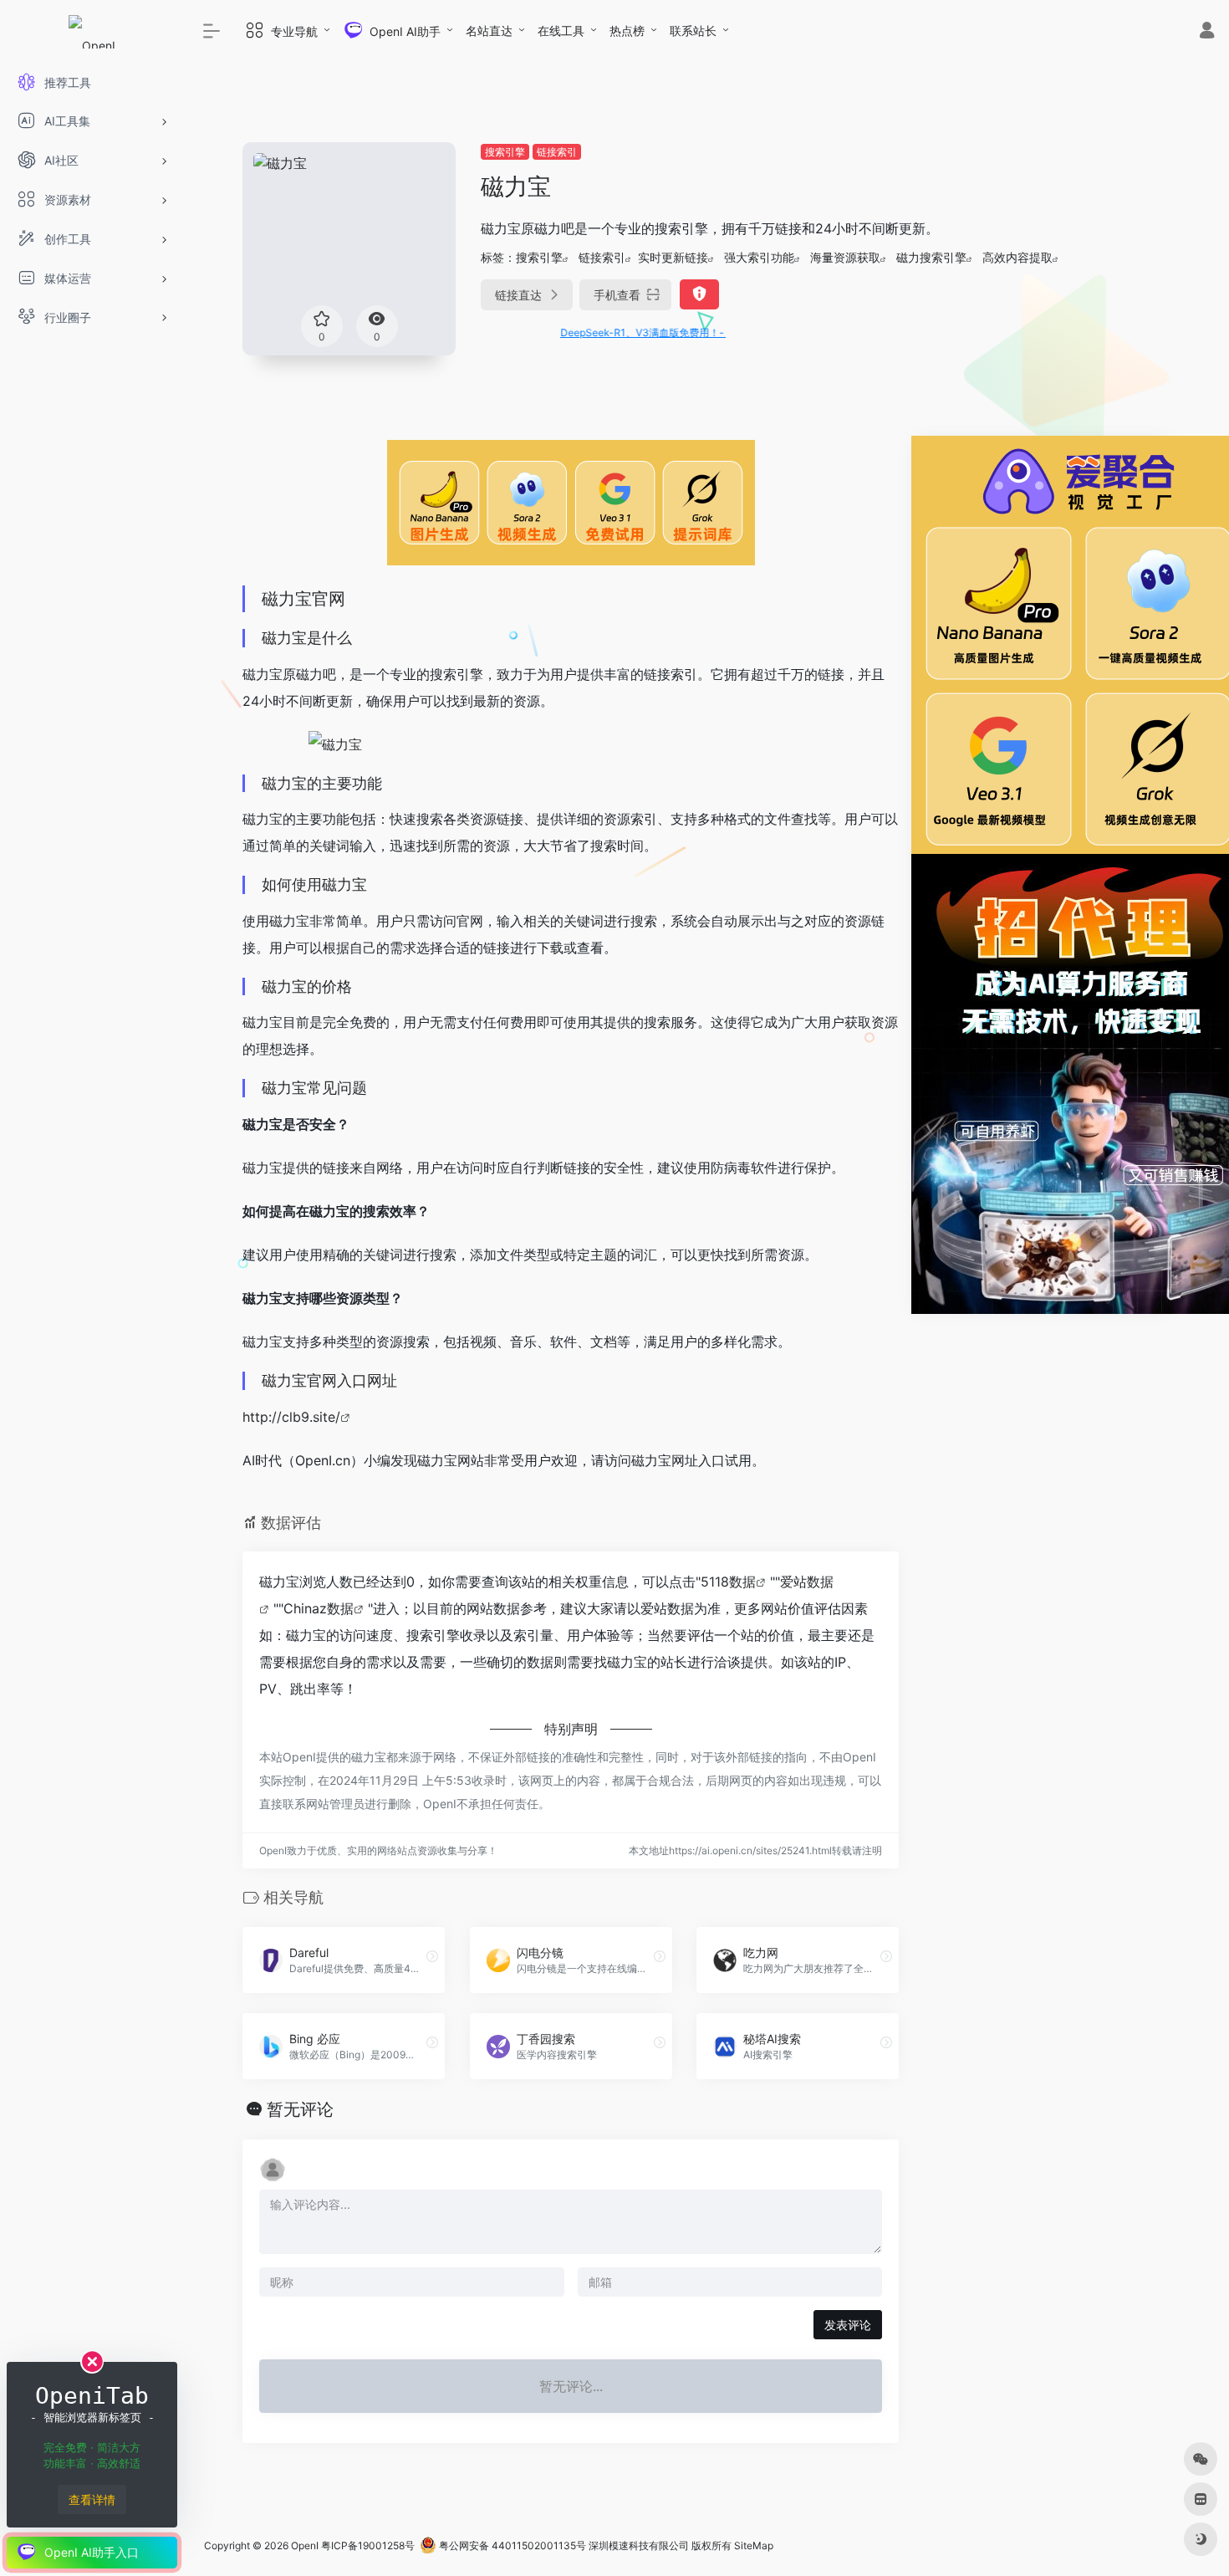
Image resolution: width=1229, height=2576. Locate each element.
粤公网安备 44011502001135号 (511, 2545)
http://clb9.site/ (291, 1417)
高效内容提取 (1017, 257)
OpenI (305, 2545)
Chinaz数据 (319, 1608)
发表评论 (848, 2325)
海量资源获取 (845, 257)
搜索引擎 (505, 152)
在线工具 (561, 31)
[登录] (1207, 32)
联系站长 (693, 31)
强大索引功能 (759, 257)
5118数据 (728, 1582)
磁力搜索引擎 (931, 257)
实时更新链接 (673, 257)
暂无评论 (300, 2109)
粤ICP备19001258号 (368, 2545)
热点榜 (627, 31)
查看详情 (92, 2499)
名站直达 (489, 31)
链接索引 (557, 152)
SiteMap (754, 2545)
